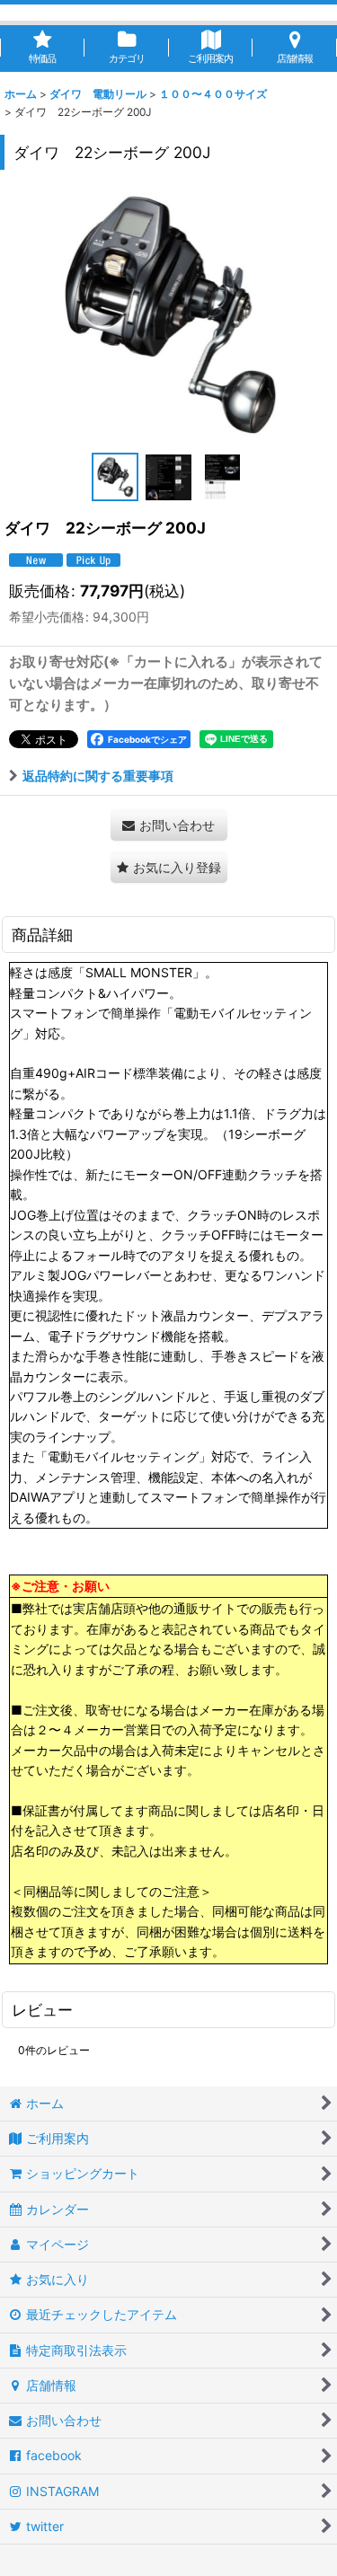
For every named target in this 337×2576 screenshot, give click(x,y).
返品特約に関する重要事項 (98, 776)
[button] (115, 477)
